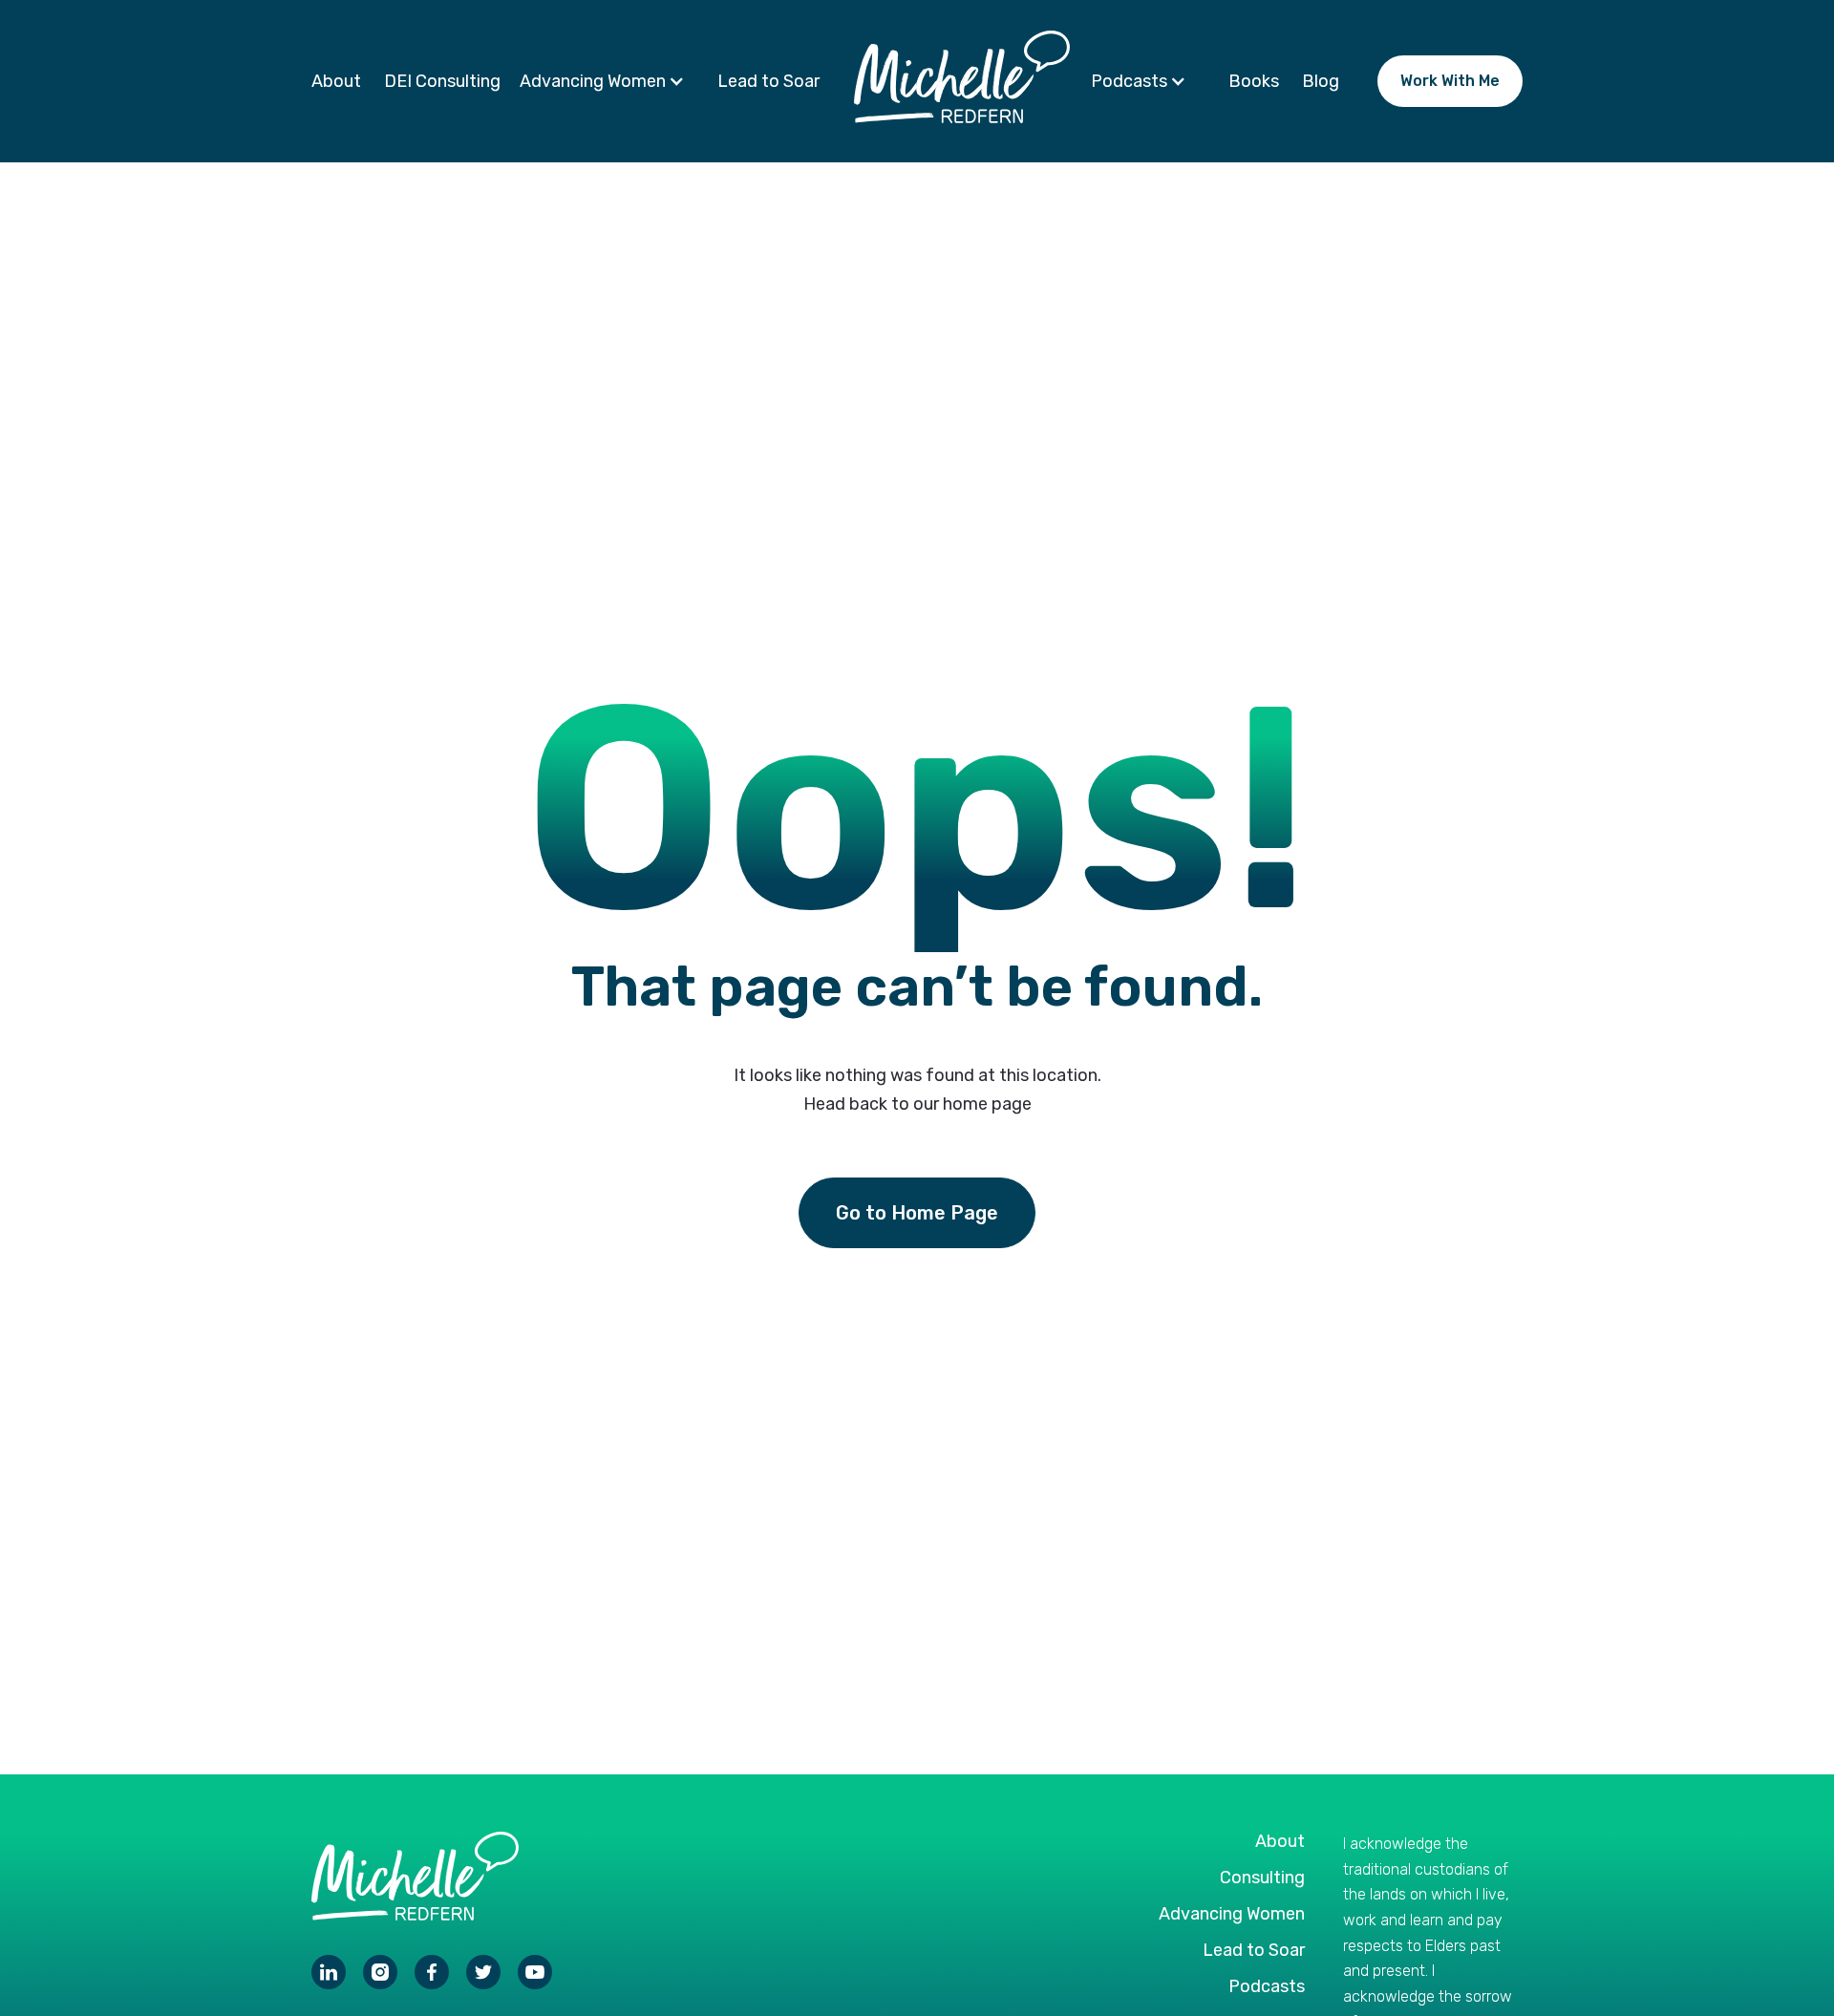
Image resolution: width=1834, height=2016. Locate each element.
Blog (1321, 81)
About (336, 81)
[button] (607, 81)
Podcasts (1267, 1986)
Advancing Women (1232, 1914)
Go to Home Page (917, 1213)
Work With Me (1450, 81)
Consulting (1262, 1878)
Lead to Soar (768, 81)
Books (1254, 81)
